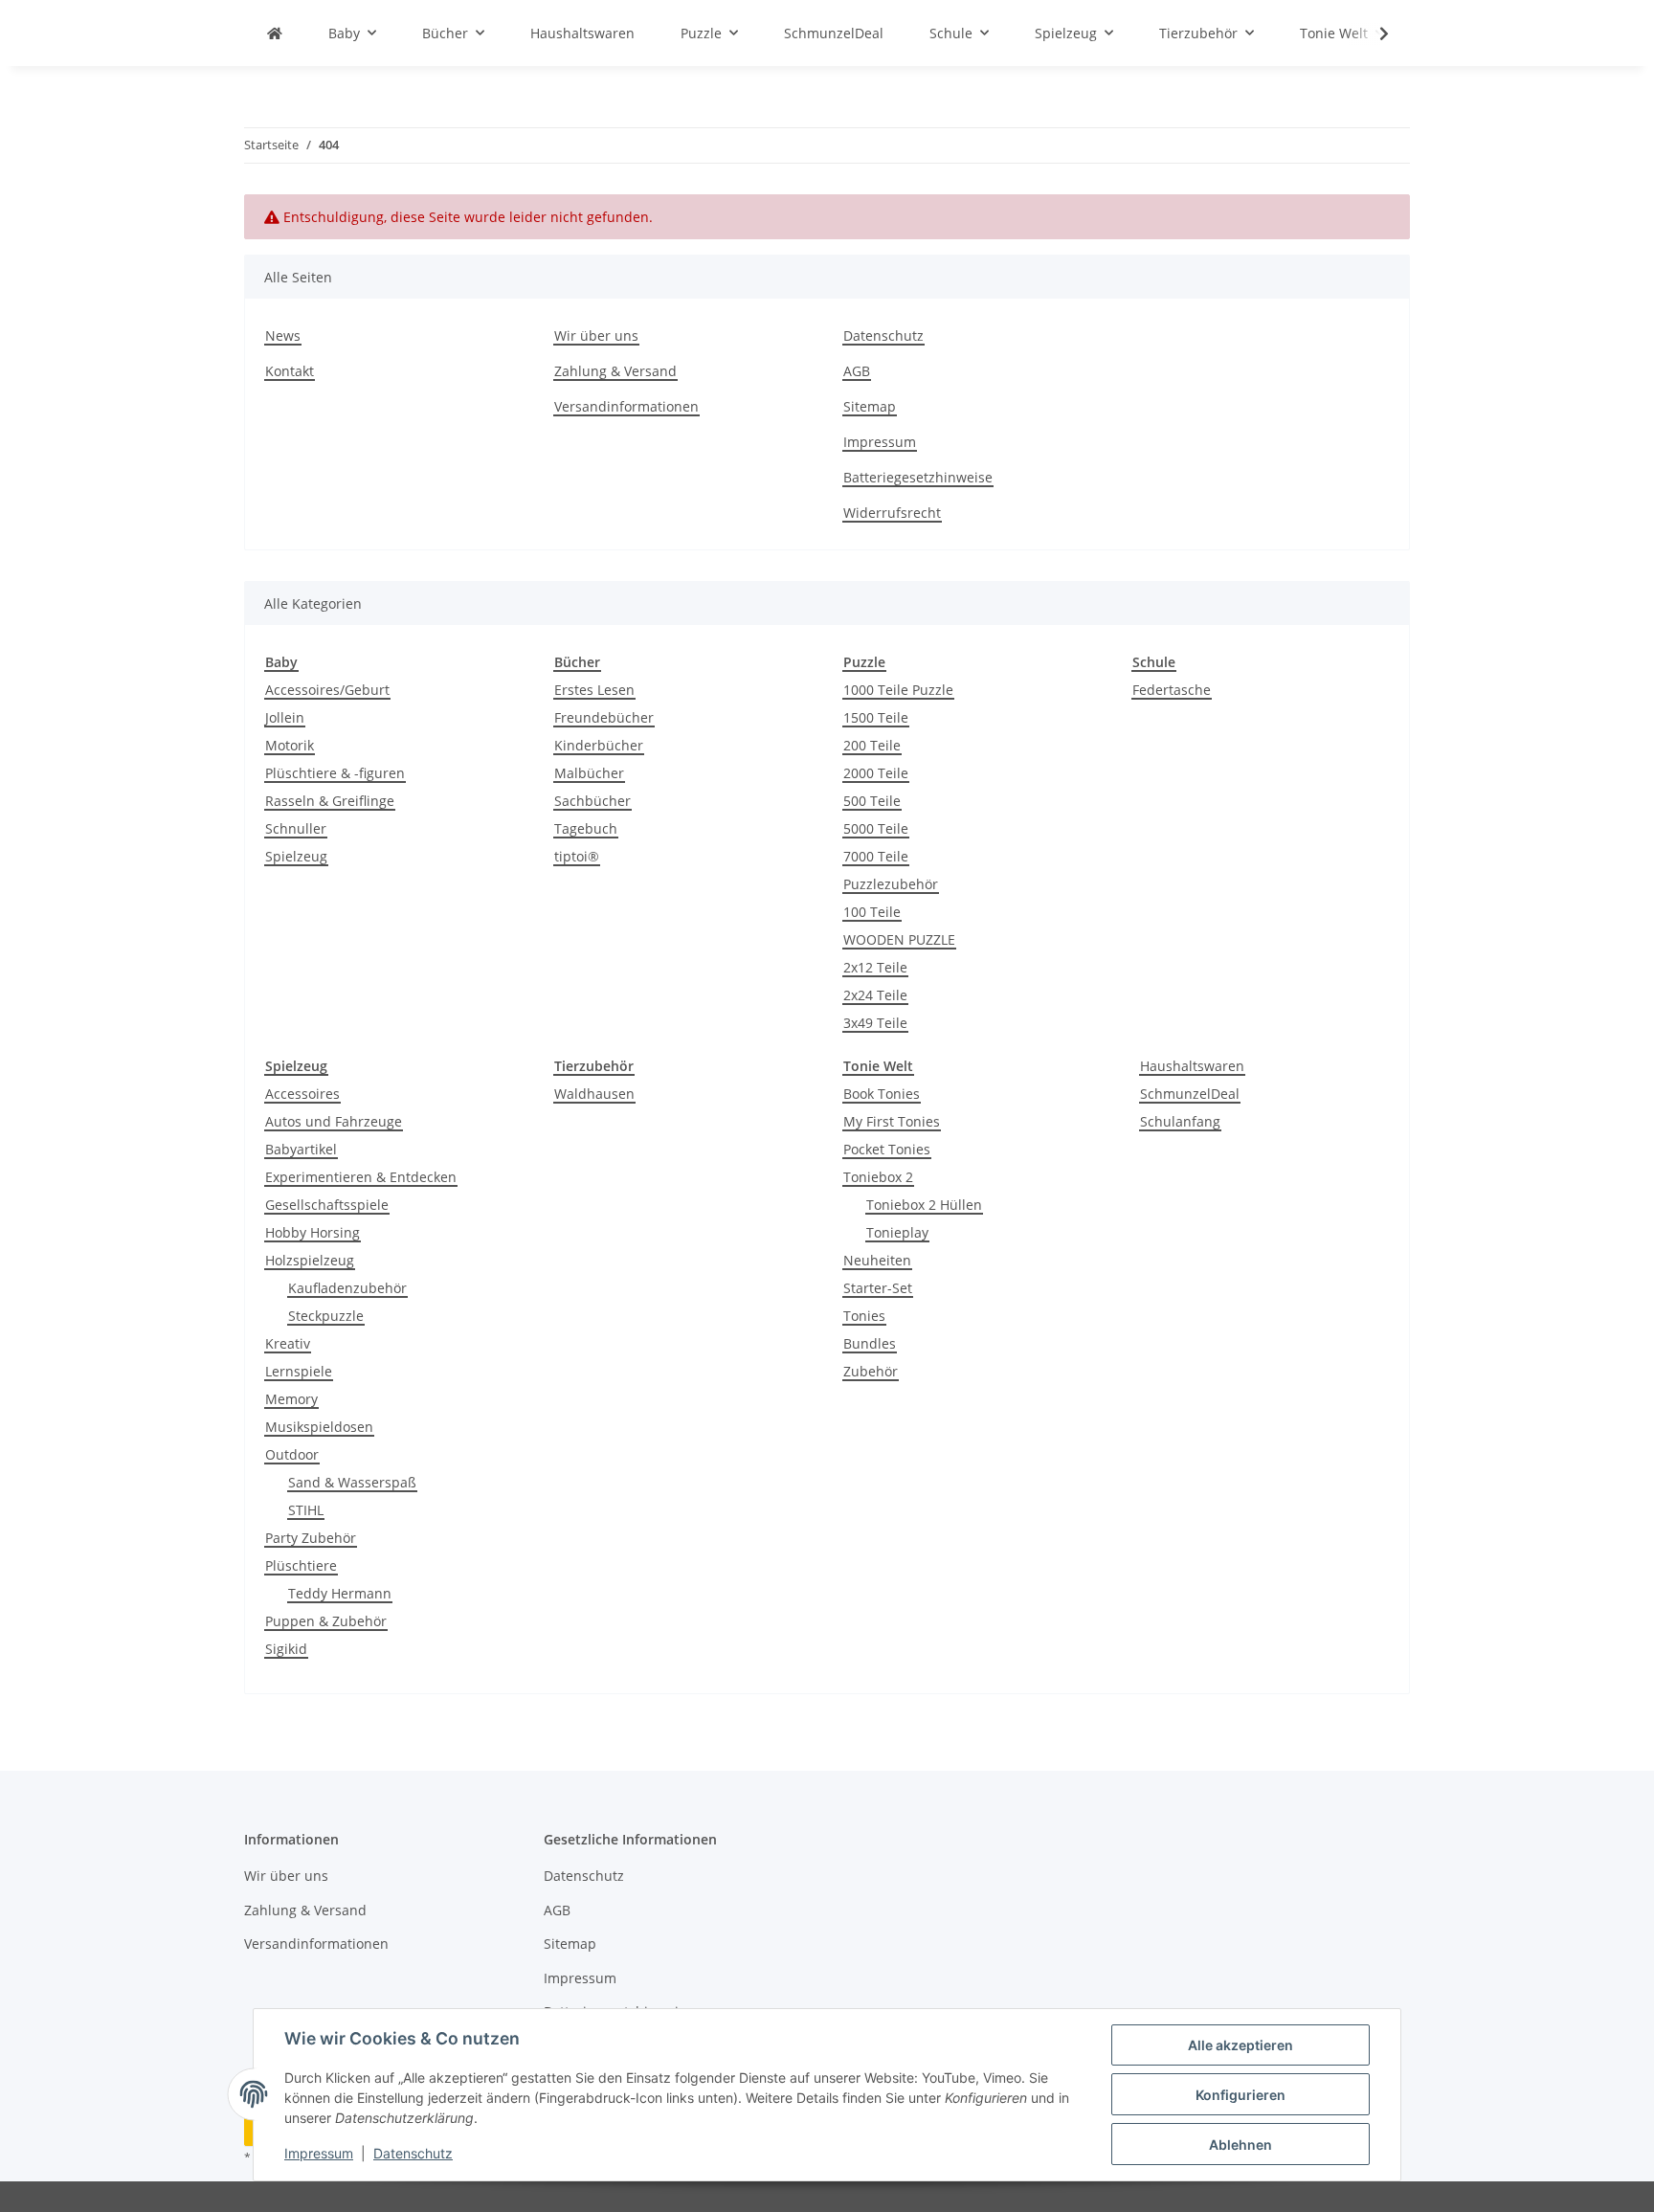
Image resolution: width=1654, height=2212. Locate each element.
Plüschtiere (301, 1565)
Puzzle (864, 662)
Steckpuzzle (326, 1316)
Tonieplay (897, 1232)
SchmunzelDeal (1190, 1094)
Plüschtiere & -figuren (335, 773)
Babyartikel (301, 1149)
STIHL (306, 1510)
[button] (1372, 34)
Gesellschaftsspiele (327, 1205)
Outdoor (292, 1454)
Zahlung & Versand (615, 371)
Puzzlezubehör (891, 884)
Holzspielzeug (310, 1260)
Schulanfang (1180, 1121)
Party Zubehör (311, 1538)
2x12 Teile (875, 967)
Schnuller (296, 828)
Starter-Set (878, 1288)
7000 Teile (876, 856)
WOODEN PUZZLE (899, 939)
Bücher (577, 662)
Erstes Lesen (594, 690)
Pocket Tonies (887, 1149)
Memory (291, 1399)
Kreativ (288, 1343)
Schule (1154, 662)
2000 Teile (876, 773)
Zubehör (871, 1371)
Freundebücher (604, 717)
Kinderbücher (599, 745)
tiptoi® (577, 856)
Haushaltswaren (1192, 1066)
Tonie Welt (878, 1066)
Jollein (285, 717)
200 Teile (872, 745)
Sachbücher (592, 801)
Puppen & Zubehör (326, 1621)
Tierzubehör (594, 1066)
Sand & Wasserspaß (352, 1482)
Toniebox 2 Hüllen (924, 1205)
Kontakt (290, 371)
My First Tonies (892, 1121)
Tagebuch (586, 828)
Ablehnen (1240, 2145)
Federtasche (1172, 690)
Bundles (870, 1343)
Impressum (319, 2153)
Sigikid (286, 1649)
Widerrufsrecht (892, 513)
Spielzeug (296, 856)
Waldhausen (594, 1094)
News (283, 335)
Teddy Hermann (340, 1593)
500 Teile (872, 801)
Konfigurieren (1240, 2095)
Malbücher (589, 773)
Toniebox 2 (878, 1177)
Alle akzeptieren (1240, 2045)
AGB (857, 371)
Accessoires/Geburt (327, 690)
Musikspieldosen (319, 1427)
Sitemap (870, 406)
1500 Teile (876, 717)
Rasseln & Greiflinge (330, 801)
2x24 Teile (875, 995)
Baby (281, 662)
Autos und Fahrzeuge (334, 1121)
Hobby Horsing (313, 1232)
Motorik (290, 745)
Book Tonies (882, 1094)
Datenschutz (413, 2153)
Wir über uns (596, 335)
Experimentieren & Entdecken (361, 1177)
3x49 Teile (875, 1023)
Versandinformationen (626, 406)
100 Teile (872, 912)
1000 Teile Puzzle (898, 690)
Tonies (864, 1316)
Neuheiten (877, 1260)
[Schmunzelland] (275, 33)
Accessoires (302, 1094)
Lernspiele (299, 1371)
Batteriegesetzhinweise (918, 477)
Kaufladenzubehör (347, 1288)
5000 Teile (876, 828)
